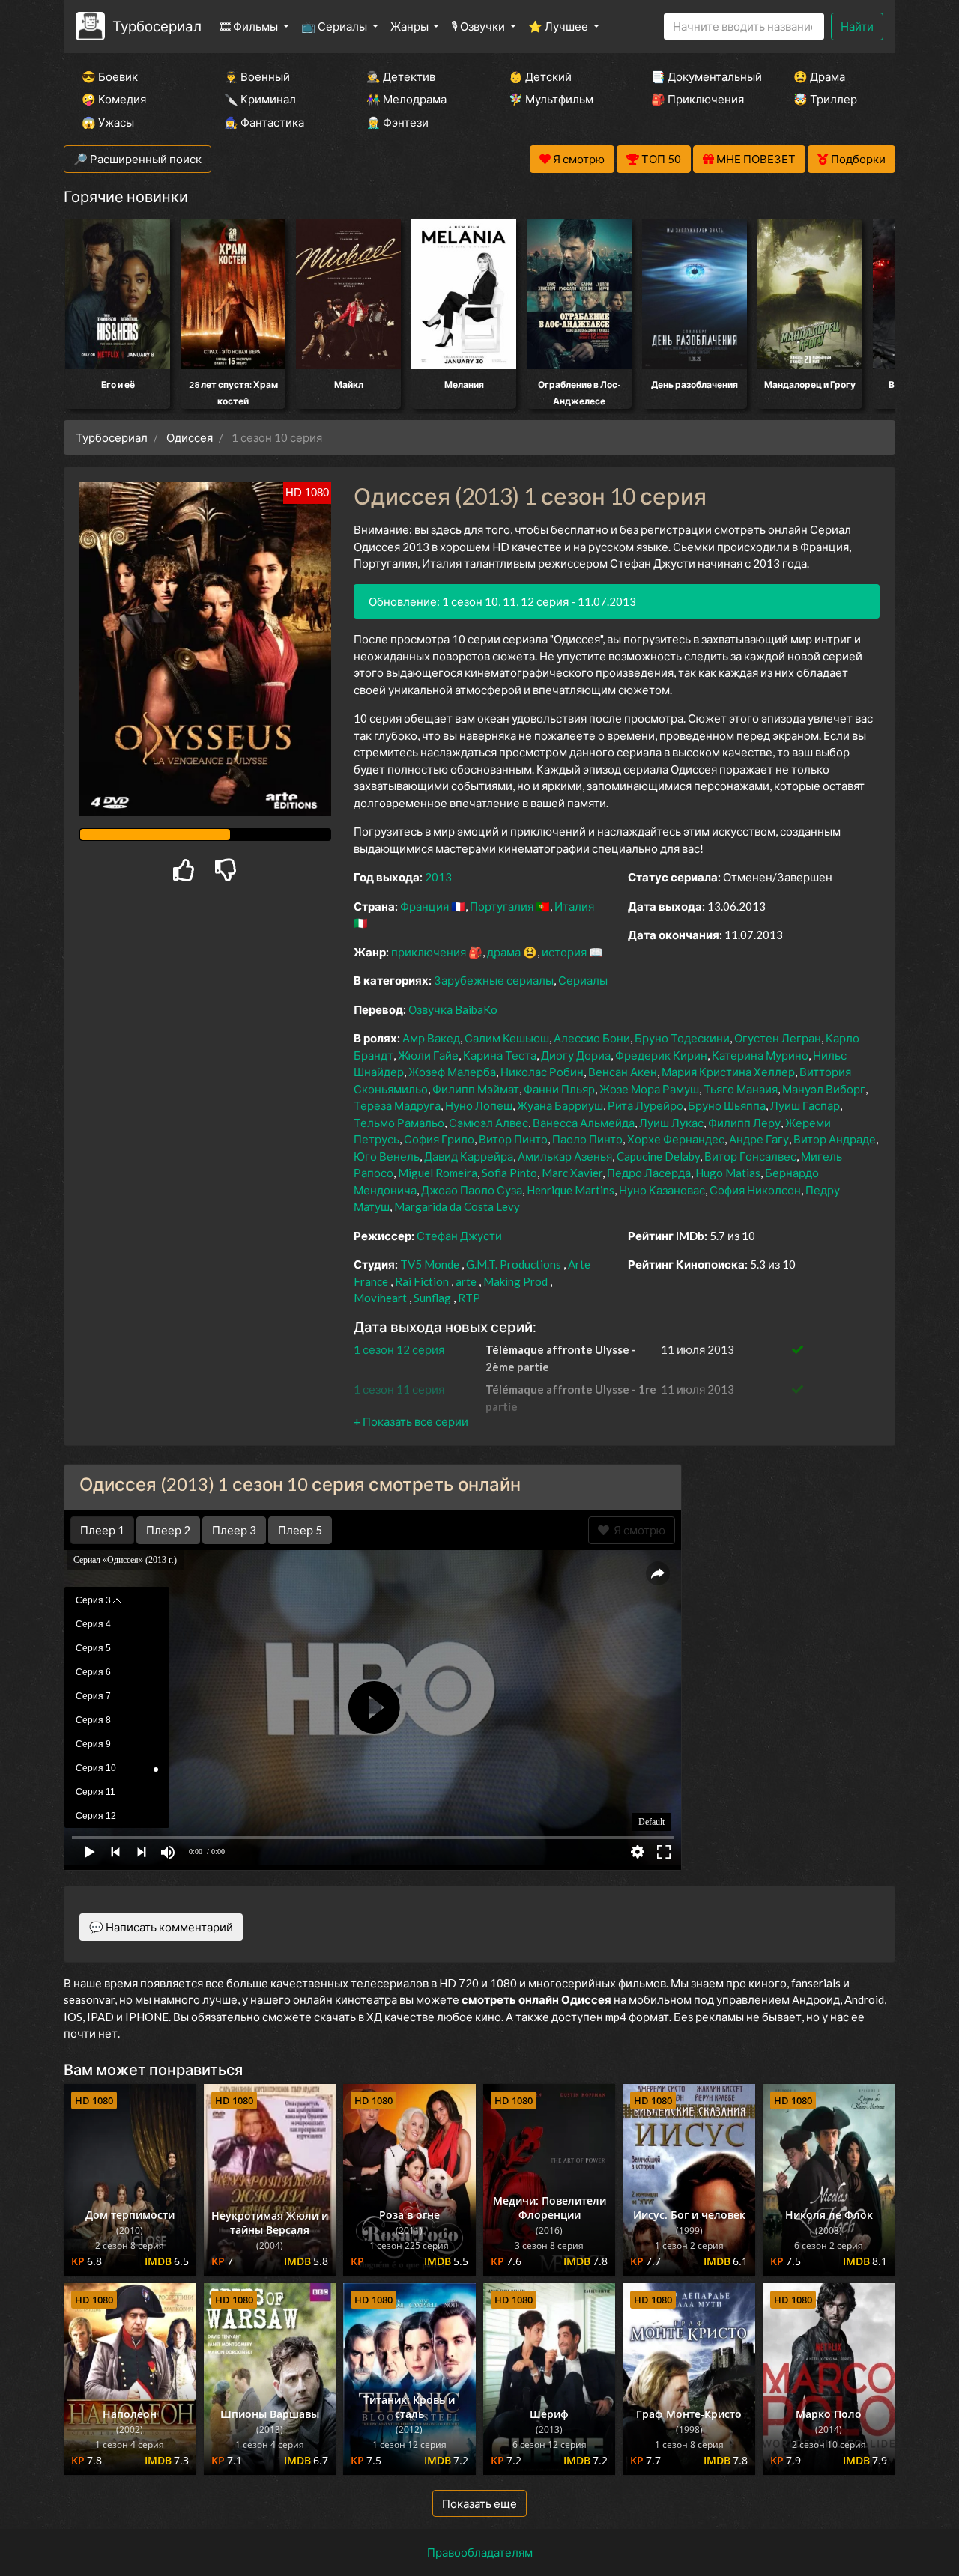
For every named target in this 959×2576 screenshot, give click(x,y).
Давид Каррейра (469, 1156)
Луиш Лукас (671, 1123)
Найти (857, 26)
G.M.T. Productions (514, 1264)
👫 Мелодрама (406, 99)
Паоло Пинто (587, 1139)
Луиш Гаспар (805, 1105)
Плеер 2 (168, 1530)
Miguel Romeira (438, 1173)
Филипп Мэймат (476, 1089)
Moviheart (380, 1298)
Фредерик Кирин (661, 1055)
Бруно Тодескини (682, 1038)
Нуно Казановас (662, 1190)
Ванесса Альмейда (584, 1123)
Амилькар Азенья (565, 1156)
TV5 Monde (430, 1264)
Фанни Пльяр (559, 1089)
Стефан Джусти (459, 1236)
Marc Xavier (572, 1173)
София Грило (439, 1139)
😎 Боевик (110, 76)
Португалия (502, 906)
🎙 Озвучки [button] (479, 26)
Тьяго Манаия (741, 1089)
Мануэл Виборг (824, 1089)
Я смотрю (637, 1530)
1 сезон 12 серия (399, 1349)
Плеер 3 (234, 1530)
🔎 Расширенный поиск (137, 159)
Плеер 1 (102, 1530)
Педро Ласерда (649, 1173)
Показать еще (479, 2503)
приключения (429, 952)
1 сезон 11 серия (399, 1389)
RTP (469, 1298)
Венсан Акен (623, 1072)
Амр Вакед (431, 1038)
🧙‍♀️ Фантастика (264, 122)
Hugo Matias (728, 1173)
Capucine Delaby (658, 1156)
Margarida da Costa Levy (457, 1206)
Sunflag (432, 1298)
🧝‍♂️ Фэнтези (397, 122)
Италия (574, 906)
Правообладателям (480, 2552)
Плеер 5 (300, 1530)
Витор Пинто (513, 1139)
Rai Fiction (422, 1281)
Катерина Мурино (760, 1055)
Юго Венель (387, 1156)
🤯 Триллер (825, 99)
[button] (411, 1421)
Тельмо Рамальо (399, 1123)
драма (504, 952)
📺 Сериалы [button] (335, 26)
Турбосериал (157, 26)
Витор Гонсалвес (750, 1156)
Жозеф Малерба (452, 1072)
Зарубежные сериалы (494, 980)
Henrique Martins (571, 1190)
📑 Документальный (702, 76)
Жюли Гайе (428, 1055)
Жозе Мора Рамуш (649, 1089)
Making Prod (515, 1281)
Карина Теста (500, 1055)
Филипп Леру (744, 1123)
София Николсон (755, 1190)
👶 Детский (540, 76)
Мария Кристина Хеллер (728, 1072)
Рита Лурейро (645, 1105)
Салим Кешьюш (507, 1038)
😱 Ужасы (108, 122)
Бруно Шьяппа (727, 1105)
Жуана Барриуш (560, 1105)
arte (466, 1281)
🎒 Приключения (698, 99)
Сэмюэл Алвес (488, 1123)
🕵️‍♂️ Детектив (401, 76)
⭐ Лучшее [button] (559, 26)
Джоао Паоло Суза (472, 1190)
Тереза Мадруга (397, 1105)
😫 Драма (819, 76)
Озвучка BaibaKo (453, 1009)
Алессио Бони (592, 1038)
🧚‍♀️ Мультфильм (551, 99)
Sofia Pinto (509, 1173)
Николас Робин (542, 1072)
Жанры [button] (411, 26)
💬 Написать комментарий (161, 1927)
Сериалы (583, 980)
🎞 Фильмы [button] (250, 26)
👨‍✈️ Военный (257, 76)
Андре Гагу (759, 1139)
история (564, 952)
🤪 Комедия (114, 99)
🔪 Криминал (260, 99)
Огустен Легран (778, 1038)
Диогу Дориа (576, 1055)
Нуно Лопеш (479, 1105)
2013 (438, 877)
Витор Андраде (835, 1139)
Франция (424, 906)
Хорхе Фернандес (676, 1139)
